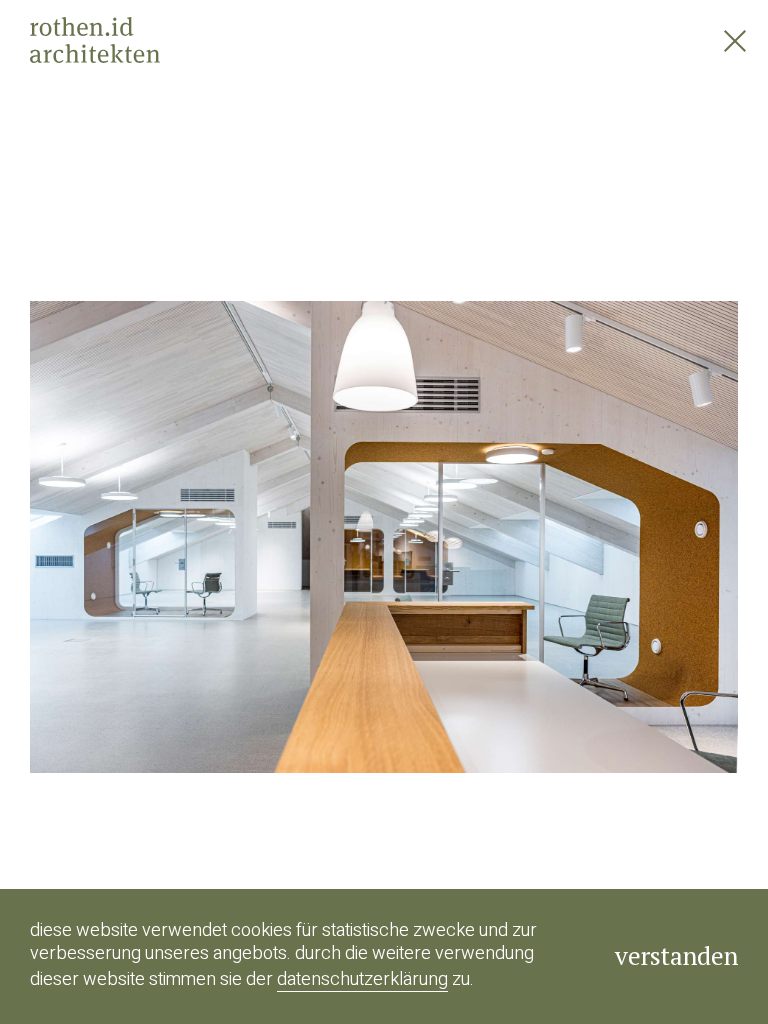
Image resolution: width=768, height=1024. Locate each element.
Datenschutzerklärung (362, 979)
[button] (192, 512)
